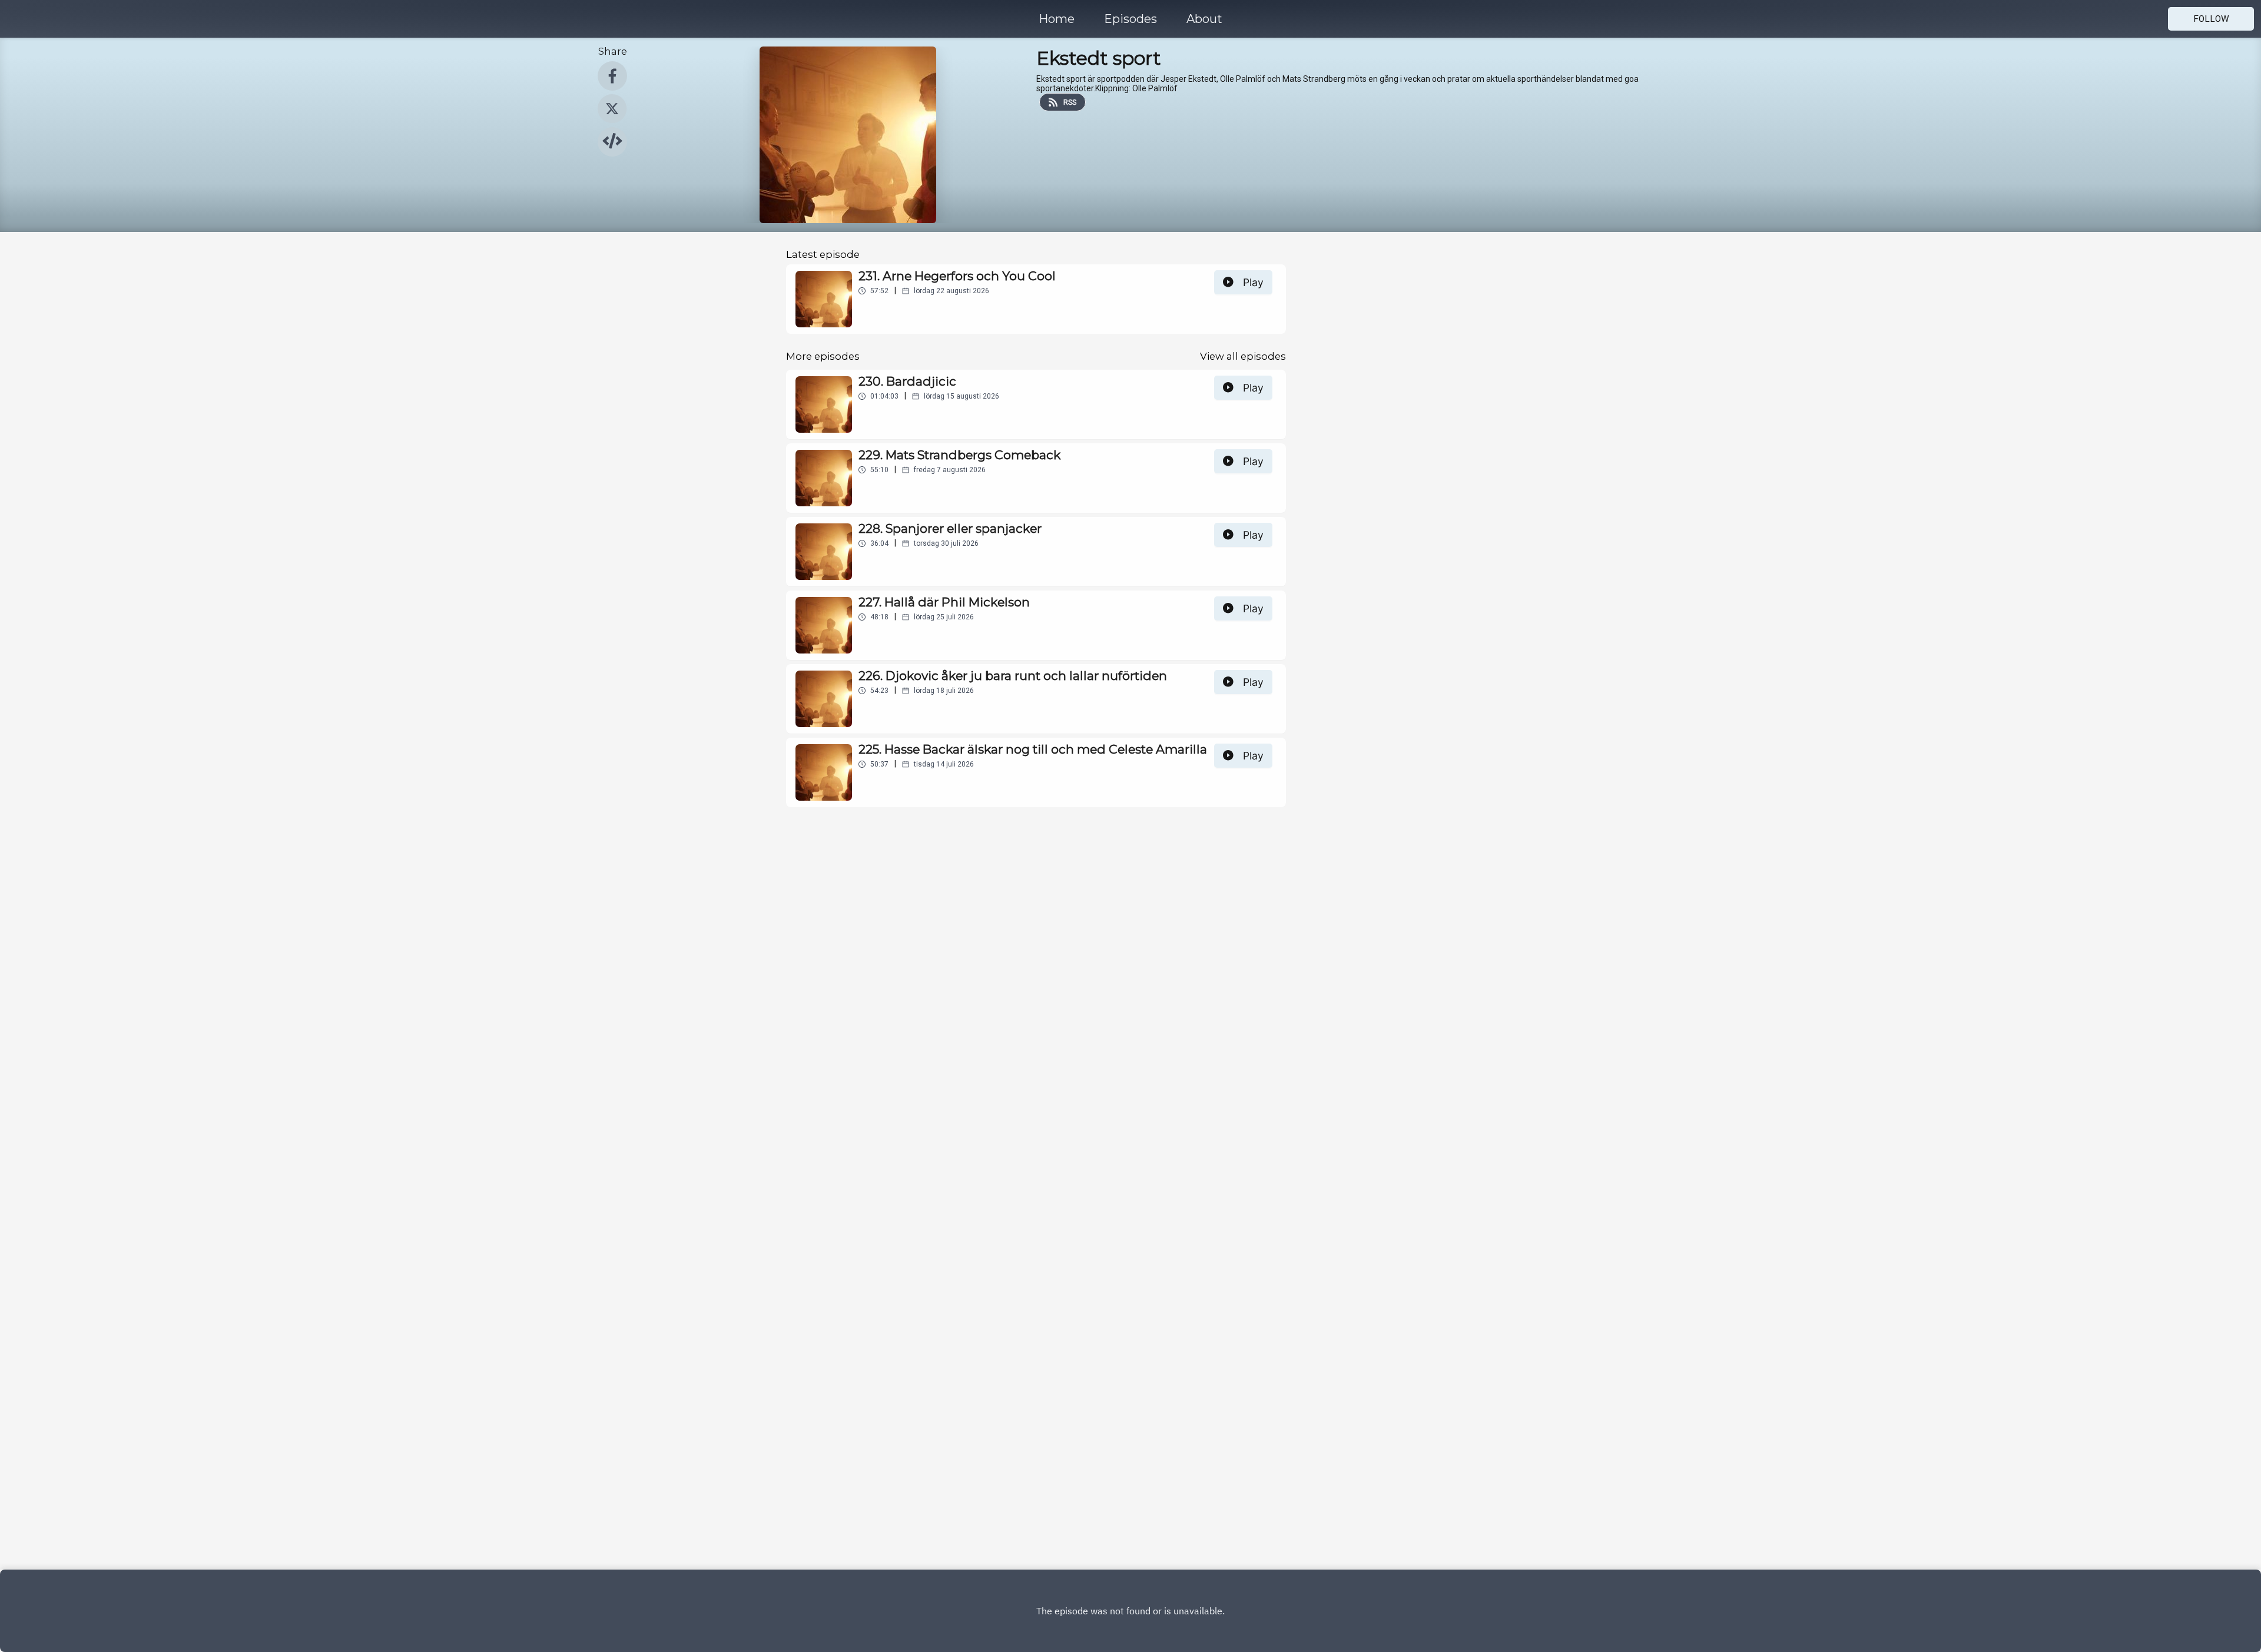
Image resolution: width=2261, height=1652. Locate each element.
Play (1253, 282)
